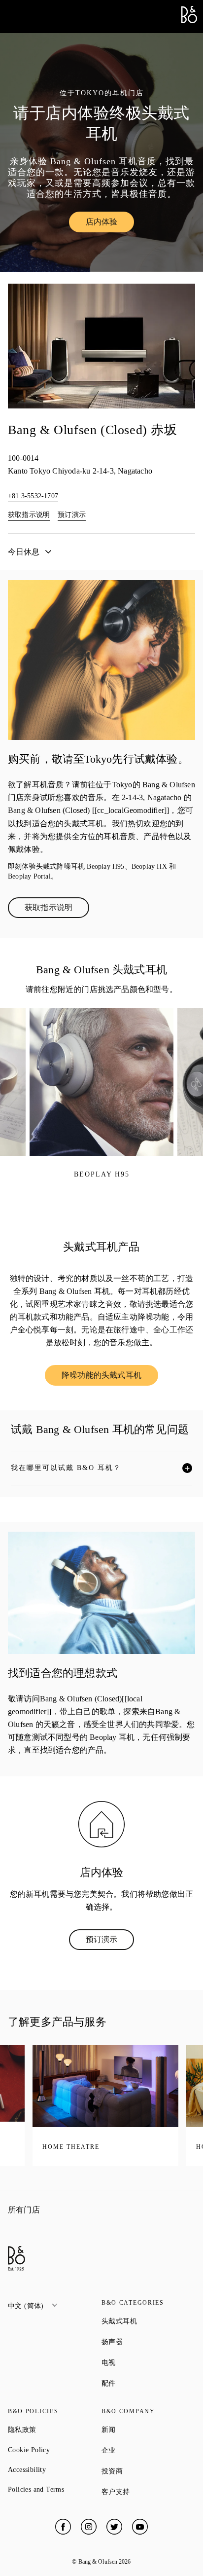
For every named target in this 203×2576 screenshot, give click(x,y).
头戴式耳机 (148, 2321)
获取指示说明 (29, 515)
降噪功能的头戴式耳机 (110, 1377)
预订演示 (72, 515)
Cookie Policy (55, 2450)
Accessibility (55, 2470)
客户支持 (148, 2492)
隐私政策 (55, 2429)
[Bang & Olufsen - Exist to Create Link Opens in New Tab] (189, 20)
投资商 (148, 2471)
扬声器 (148, 2342)
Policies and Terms (55, 2489)
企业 (144, 2450)
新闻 (144, 2429)
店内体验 (110, 224)
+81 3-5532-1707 (33, 496)
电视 (144, 2362)
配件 (144, 2383)
